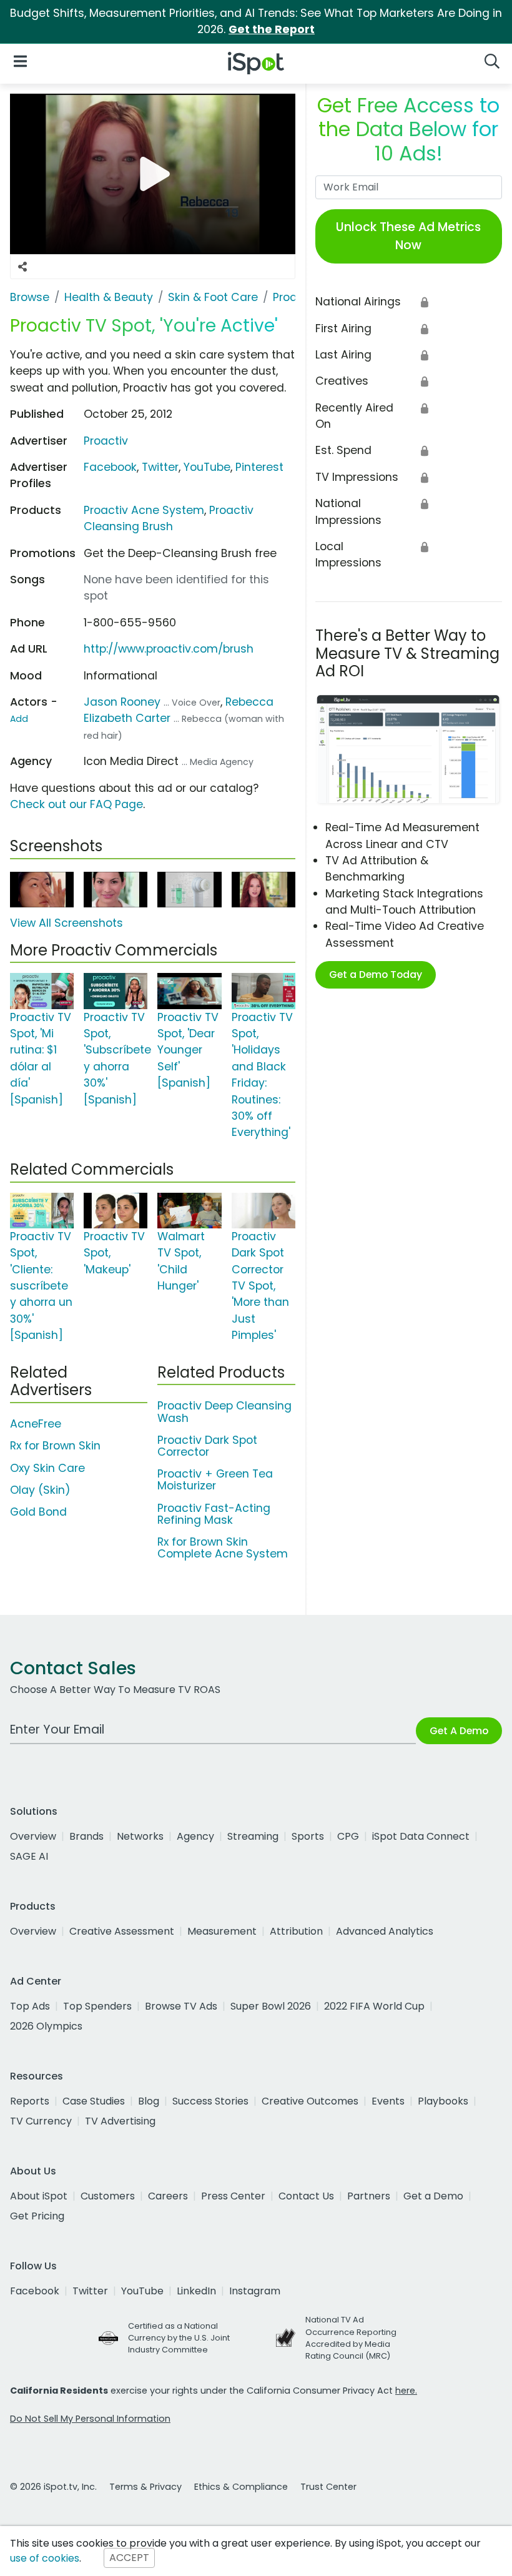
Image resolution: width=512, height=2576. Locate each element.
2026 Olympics (46, 2026)
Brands (86, 1836)
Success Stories (210, 2101)
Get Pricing (37, 2216)
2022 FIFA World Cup (374, 2006)
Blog (149, 2101)
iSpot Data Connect (421, 1836)
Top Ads (30, 2006)
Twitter (160, 467)
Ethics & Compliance (241, 2487)
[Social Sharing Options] (22, 267)
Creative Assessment (122, 1931)
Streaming (253, 1836)
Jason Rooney (122, 702)
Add (19, 719)
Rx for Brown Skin (55, 1446)
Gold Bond (38, 1512)
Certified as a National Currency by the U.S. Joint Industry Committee (179, 2338)
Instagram (255, 2291)
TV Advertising (120, 2121)
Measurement (222, 1931)
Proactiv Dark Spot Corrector (207, 1446)
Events (388, 2101)
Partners (369, 2196)
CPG (348, 1836)
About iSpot (39, 2196)
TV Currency (41, 2121)
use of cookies (45, 2558)
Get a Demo (433, 2196)
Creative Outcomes (310, 2101)
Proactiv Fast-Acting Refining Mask (214, 1514)
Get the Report (272, 29)
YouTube (207, 467)
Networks (140, 1836)
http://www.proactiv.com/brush (169, 649)
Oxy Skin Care (47, 1468)
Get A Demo (459, 1731)
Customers (108, 2196)
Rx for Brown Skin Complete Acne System (223, 1548)
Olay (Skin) (40, 1490)
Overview (33, 1836)
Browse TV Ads (181, 2006)
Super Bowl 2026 (271, 2006)
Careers (168, 2196)
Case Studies (94, 2101)
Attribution (296, 1931)
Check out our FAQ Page (76, 804)
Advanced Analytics (385, 1931)
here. (406, 2391)
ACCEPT (129, 2558)
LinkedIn (196, 2291)
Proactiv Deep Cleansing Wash (224, 1412)
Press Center (233, 2196)
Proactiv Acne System (144, 510)
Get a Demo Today (376, 975)
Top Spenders (97, 2006)
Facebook (110, 467)
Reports (30, 2101)
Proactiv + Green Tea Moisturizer (215, 1480)
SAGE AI (29, 1856)
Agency (195, 1836)
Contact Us (306, 2196)
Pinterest (259, 467)
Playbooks (443, 2101)
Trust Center (328, 2487)
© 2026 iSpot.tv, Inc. (53, 2487)
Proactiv (106, 441)
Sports (308, 1836)
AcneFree (36, 1424)
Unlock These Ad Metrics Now (408, 236)
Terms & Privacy (145, 2487)
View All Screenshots (66, 923)
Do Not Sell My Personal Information (90, 2419)
